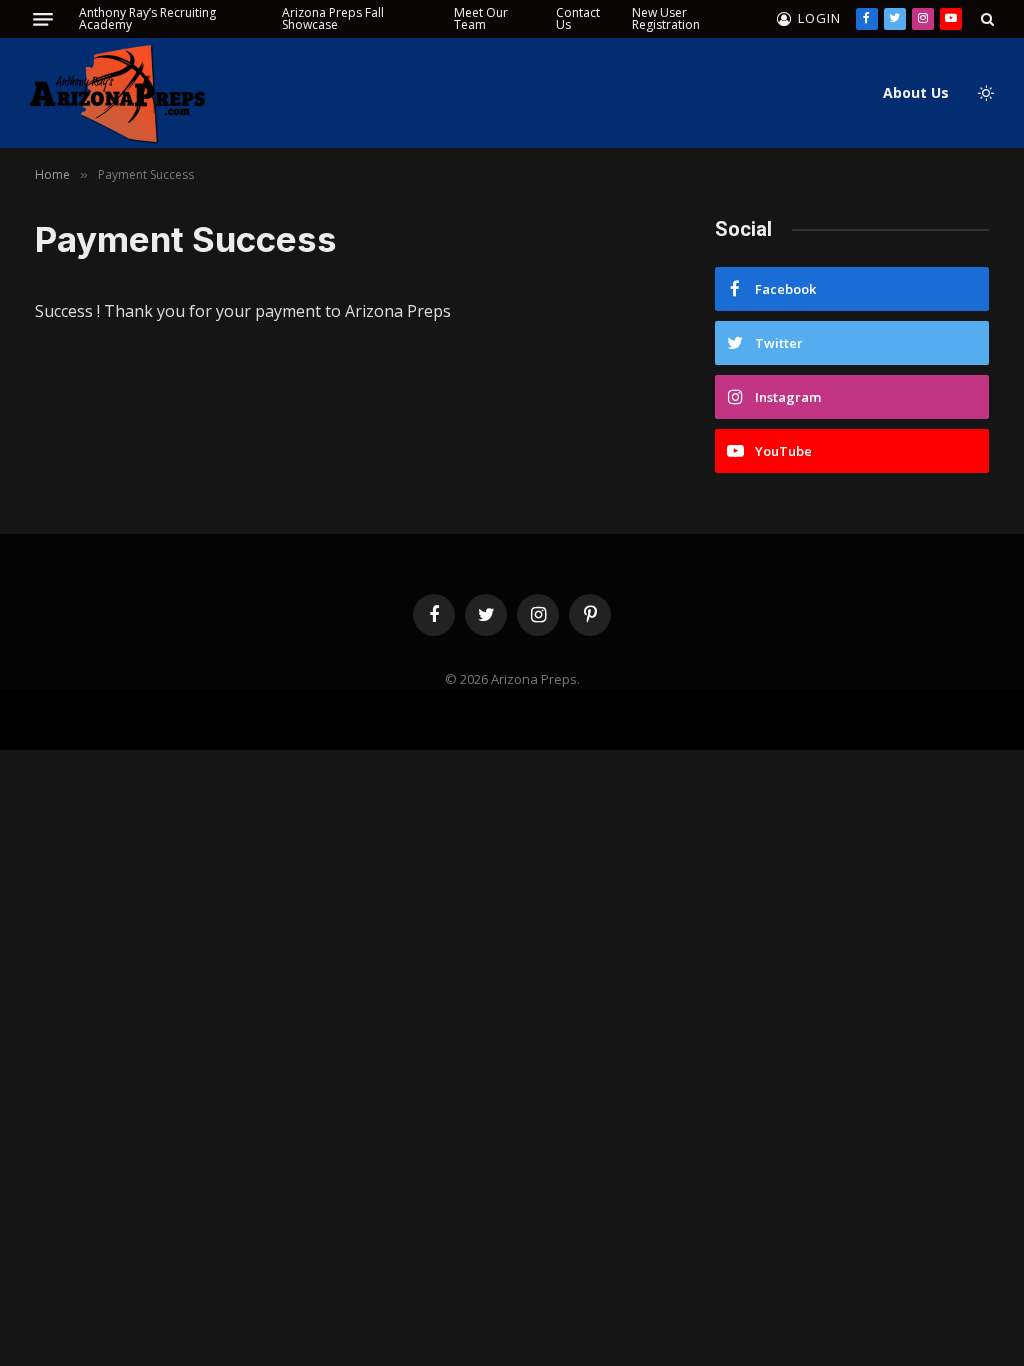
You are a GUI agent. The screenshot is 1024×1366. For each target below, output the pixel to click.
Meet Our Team (481, 18)
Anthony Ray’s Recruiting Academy (147, 18)
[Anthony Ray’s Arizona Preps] (117, 93)
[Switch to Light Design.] (984, 93)
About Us (916, 92)
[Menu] (43, 19)
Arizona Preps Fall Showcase (333, 18)
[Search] (985, 19)
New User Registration (666, 18)
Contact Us (578, 18)
